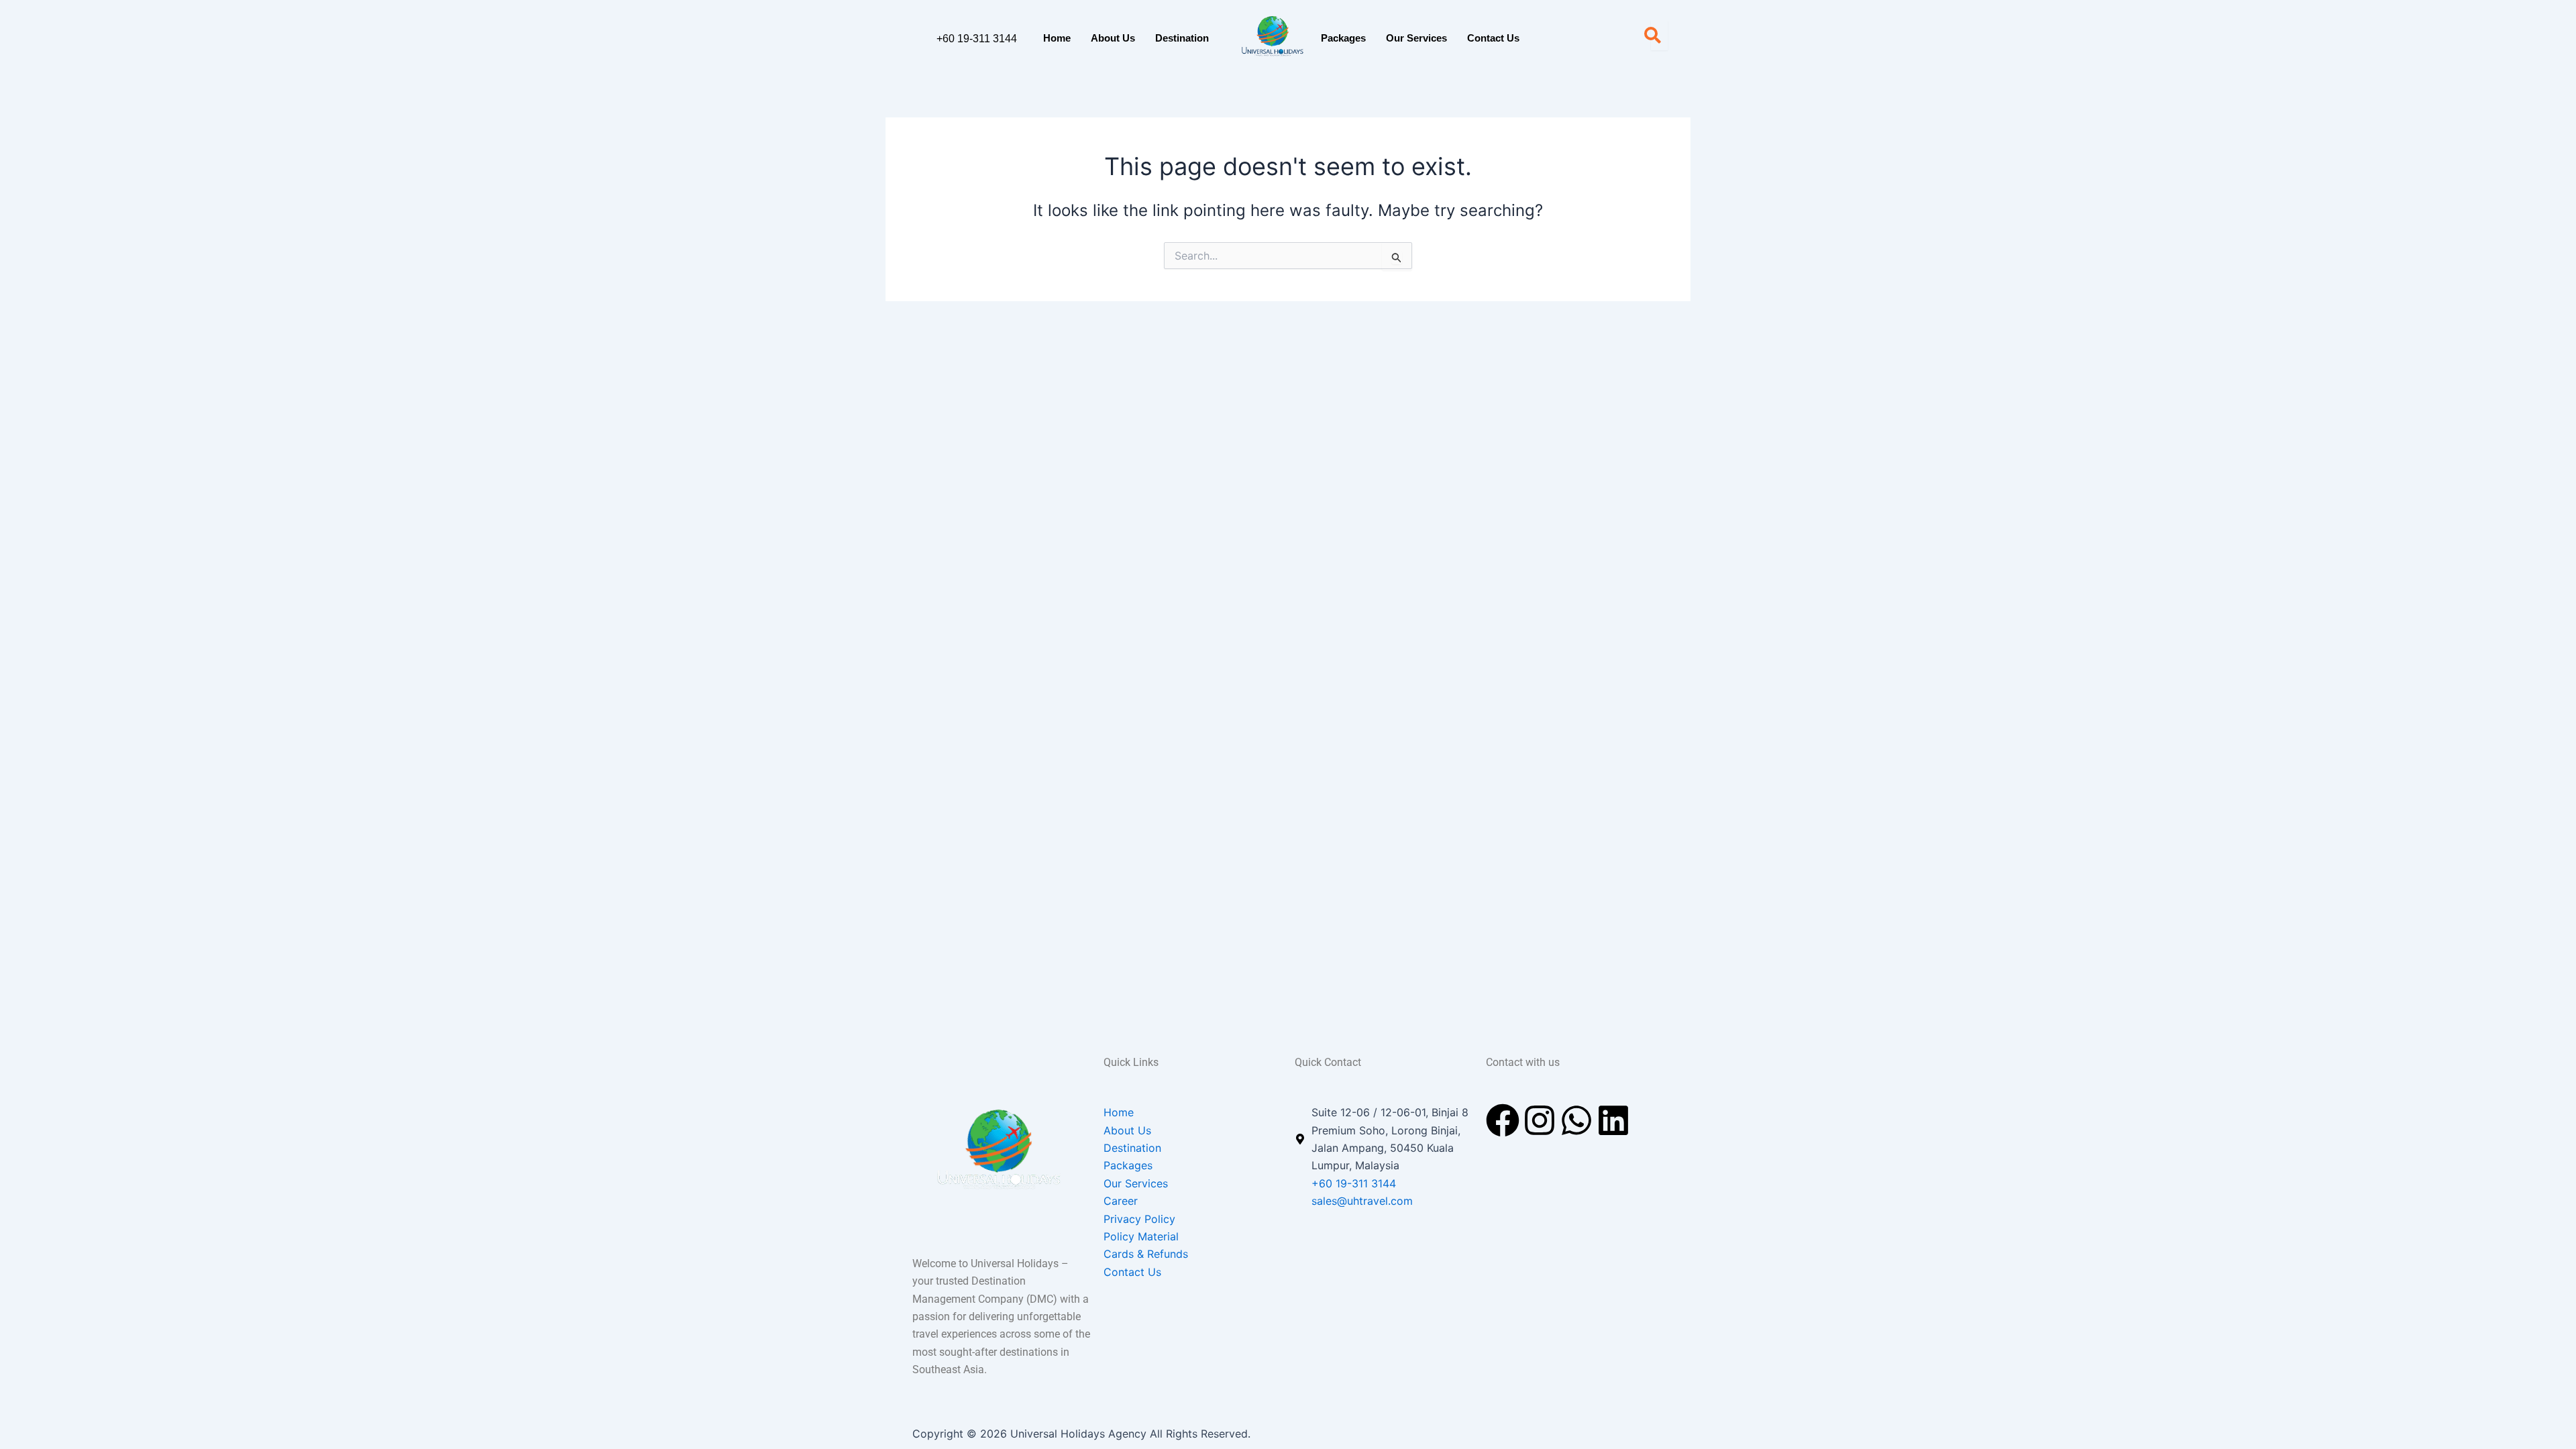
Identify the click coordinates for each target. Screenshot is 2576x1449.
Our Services (1416, 38)
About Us (1113, 38)
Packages (1343, 38)
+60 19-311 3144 (977, 39)
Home (1057, 38)
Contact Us (1493, 38)
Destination (1182, 38)
